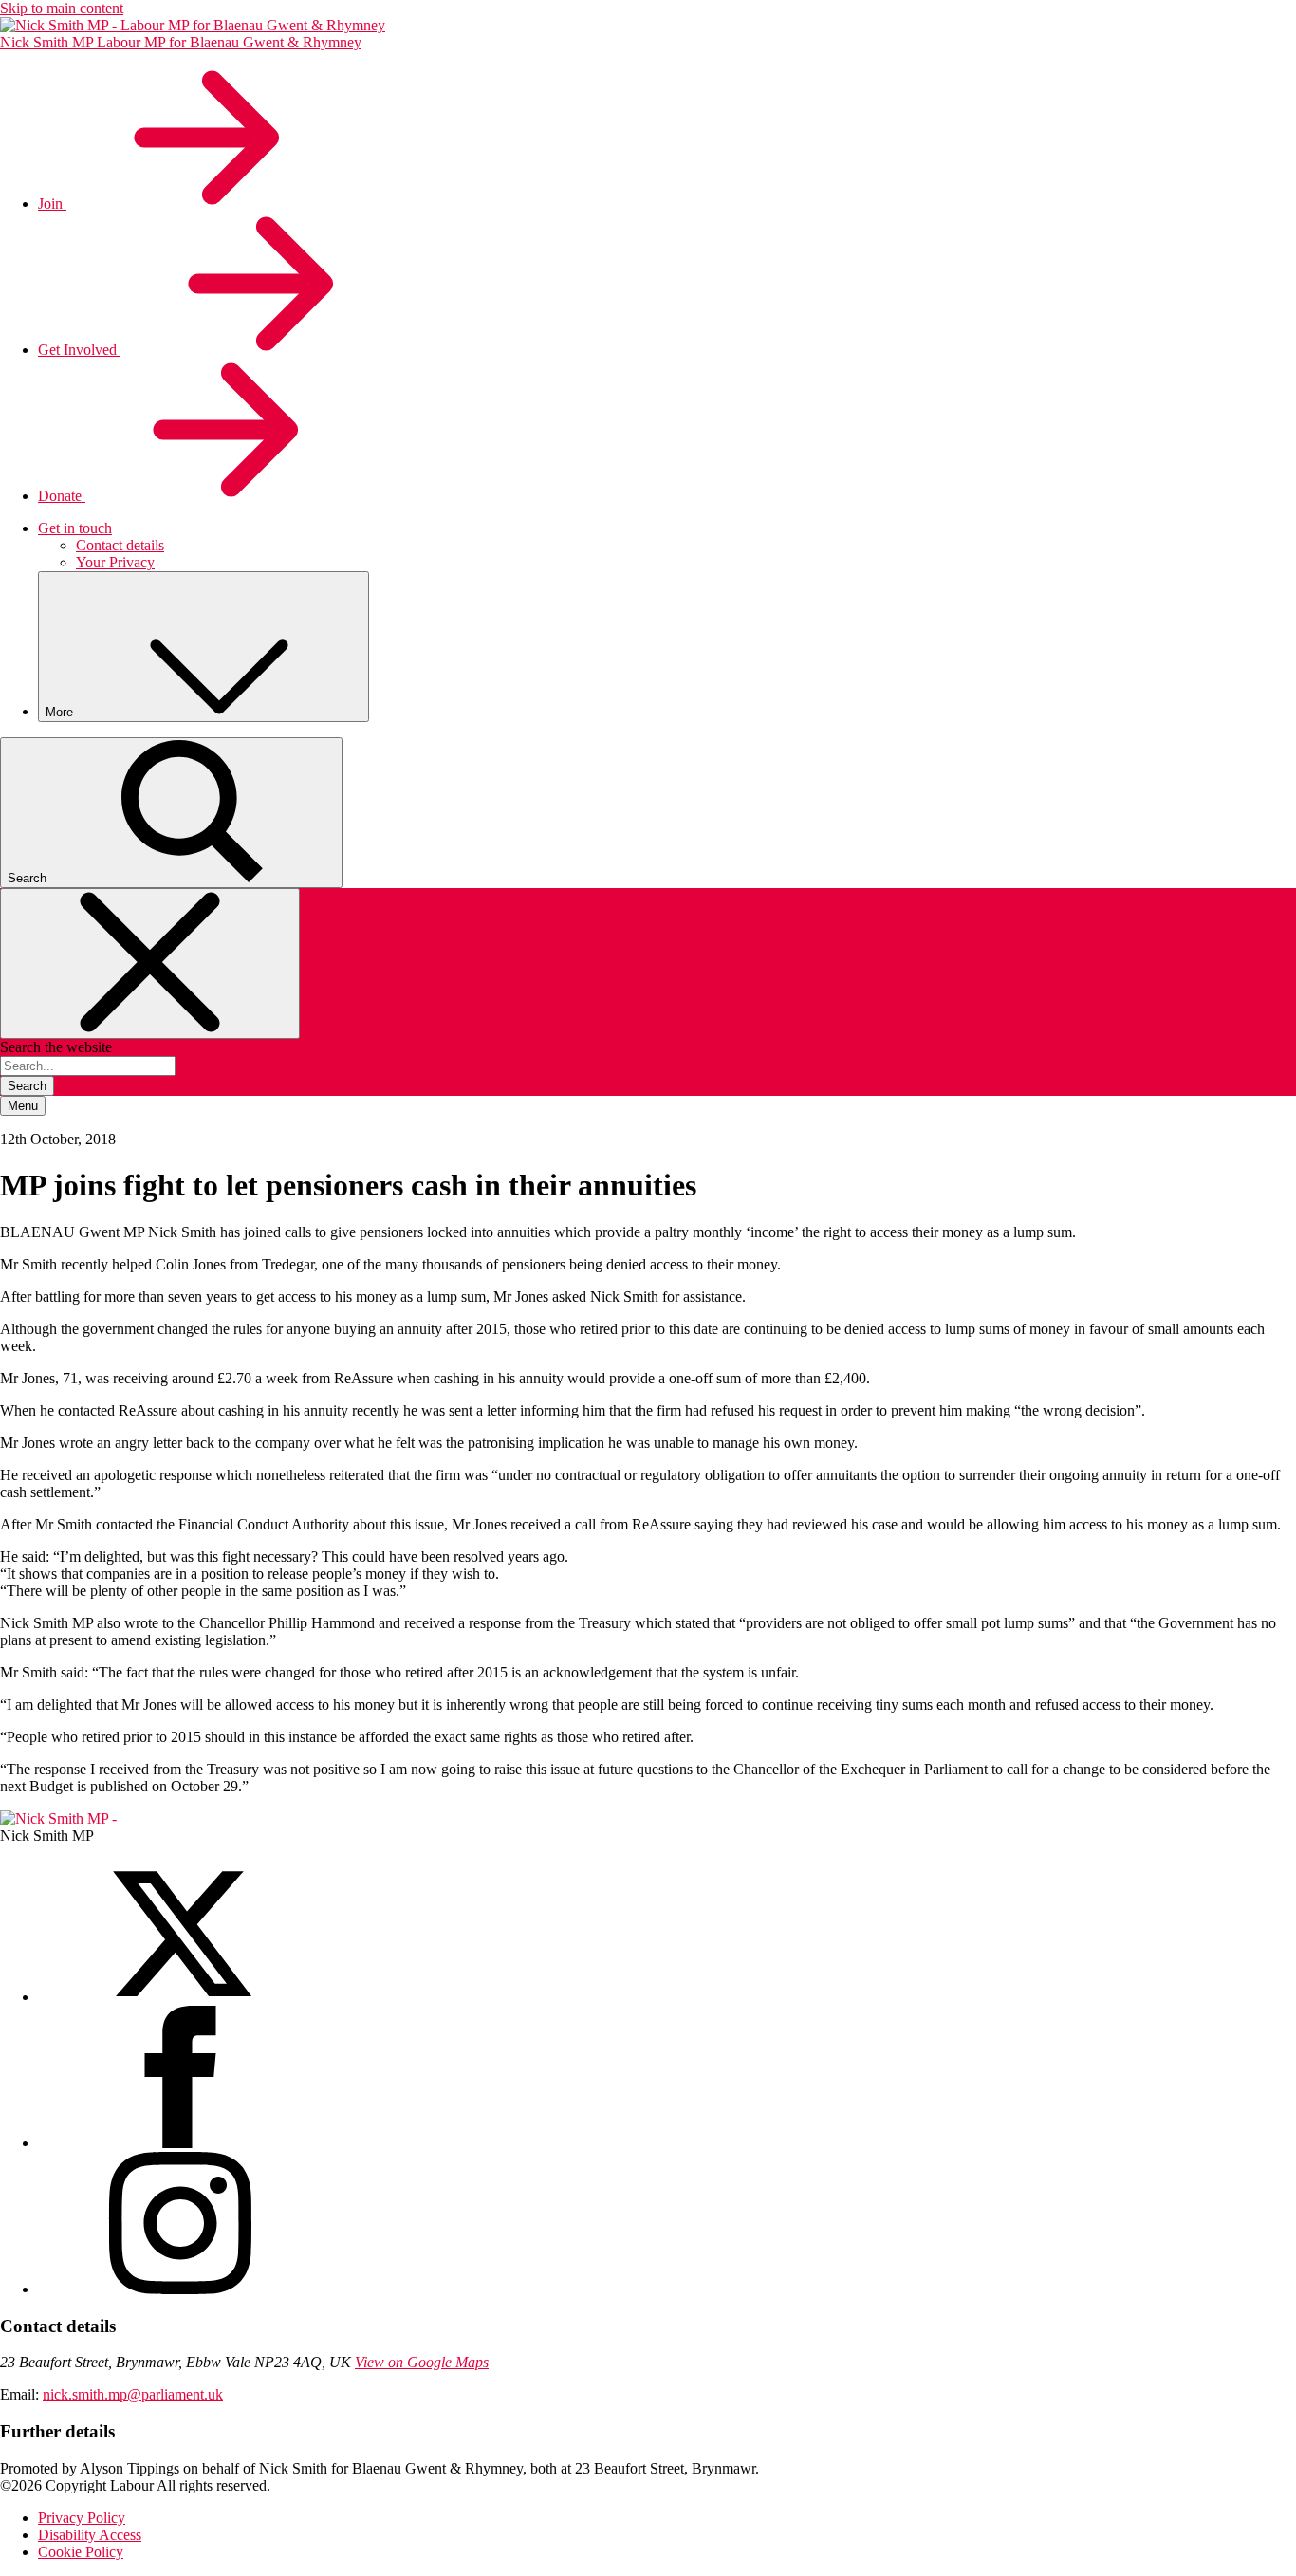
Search (27, 1086)
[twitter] (180, 1997)
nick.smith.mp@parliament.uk (133, 2394)
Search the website (56, 1047)
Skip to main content (62, 8)
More (61, 712)
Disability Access (90, 2535)
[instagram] (180, 2289)
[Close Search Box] (150, 964)
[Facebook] (180, 2143)
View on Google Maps (422, 2362)
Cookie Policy (81, 2552)
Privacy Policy (82, 2518)
